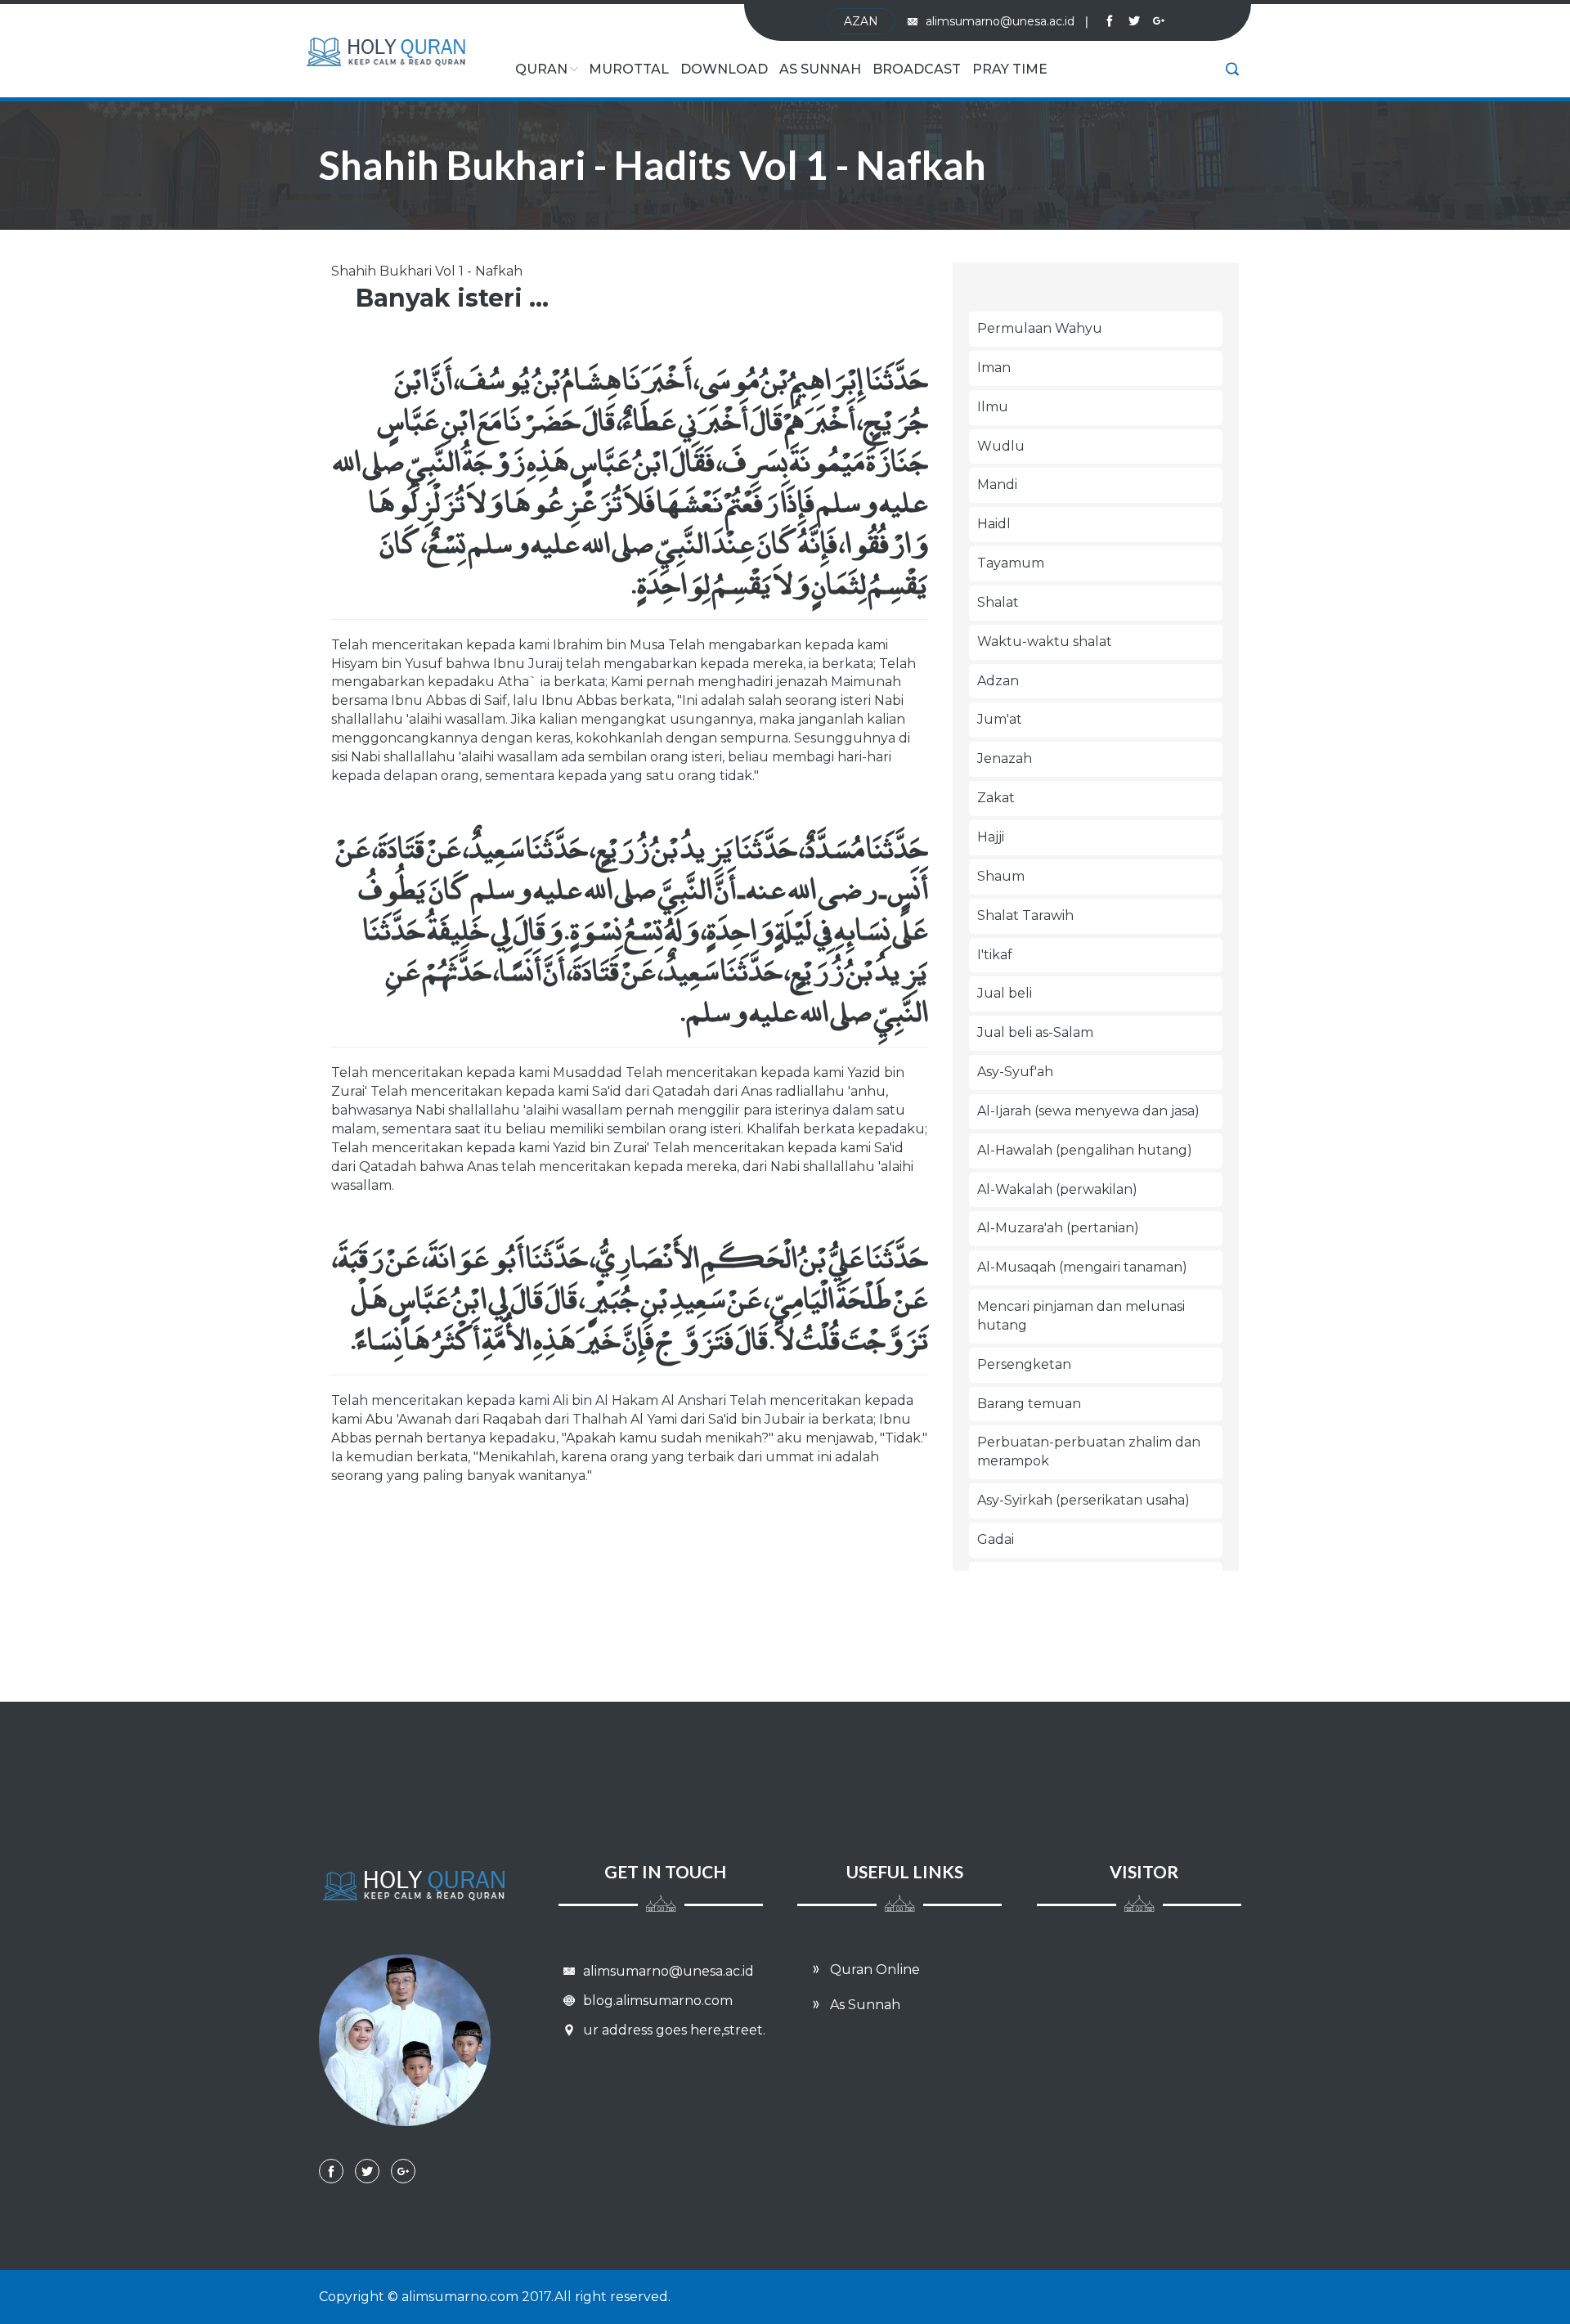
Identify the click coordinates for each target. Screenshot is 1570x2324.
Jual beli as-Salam (1035, 1032)
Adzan (998, 681)
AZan (861, 21)
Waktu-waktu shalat (1045, 642)
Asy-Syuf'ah (1015, 1072)
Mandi (997, 485)
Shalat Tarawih (1025, 915)
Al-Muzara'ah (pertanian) (1058, 1228)
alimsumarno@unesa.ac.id (1007, 21)
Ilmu (993, 407)
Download (724, 69)
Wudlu (1001, 446)
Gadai (996, 1539)
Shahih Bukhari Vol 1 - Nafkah (427, 271)
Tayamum (1011, 563)
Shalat (998, 602)
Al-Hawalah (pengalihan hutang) (1085, 1150)
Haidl (994, 524)
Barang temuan (1029, 1404)
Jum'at (1000, 719)
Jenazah (1005, 758)
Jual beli (1005, 993)
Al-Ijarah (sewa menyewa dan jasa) (1088, 1111)
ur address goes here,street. (673, 2030)
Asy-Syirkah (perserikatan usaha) (1083, 1500)
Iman (994, 368)
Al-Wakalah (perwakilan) (1057, 1189)
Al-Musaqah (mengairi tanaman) (1082, 1267)
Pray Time (1010, 69)
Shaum (1001, 876)
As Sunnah (820, 69)
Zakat (996, 798)
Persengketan (1024, 1364)
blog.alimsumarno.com (656, 2001)
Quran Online (873, 1970)
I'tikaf (995, 955)
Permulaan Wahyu (1040, 328)
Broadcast (917, 69)
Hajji (991, 837)
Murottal (629, 69)
